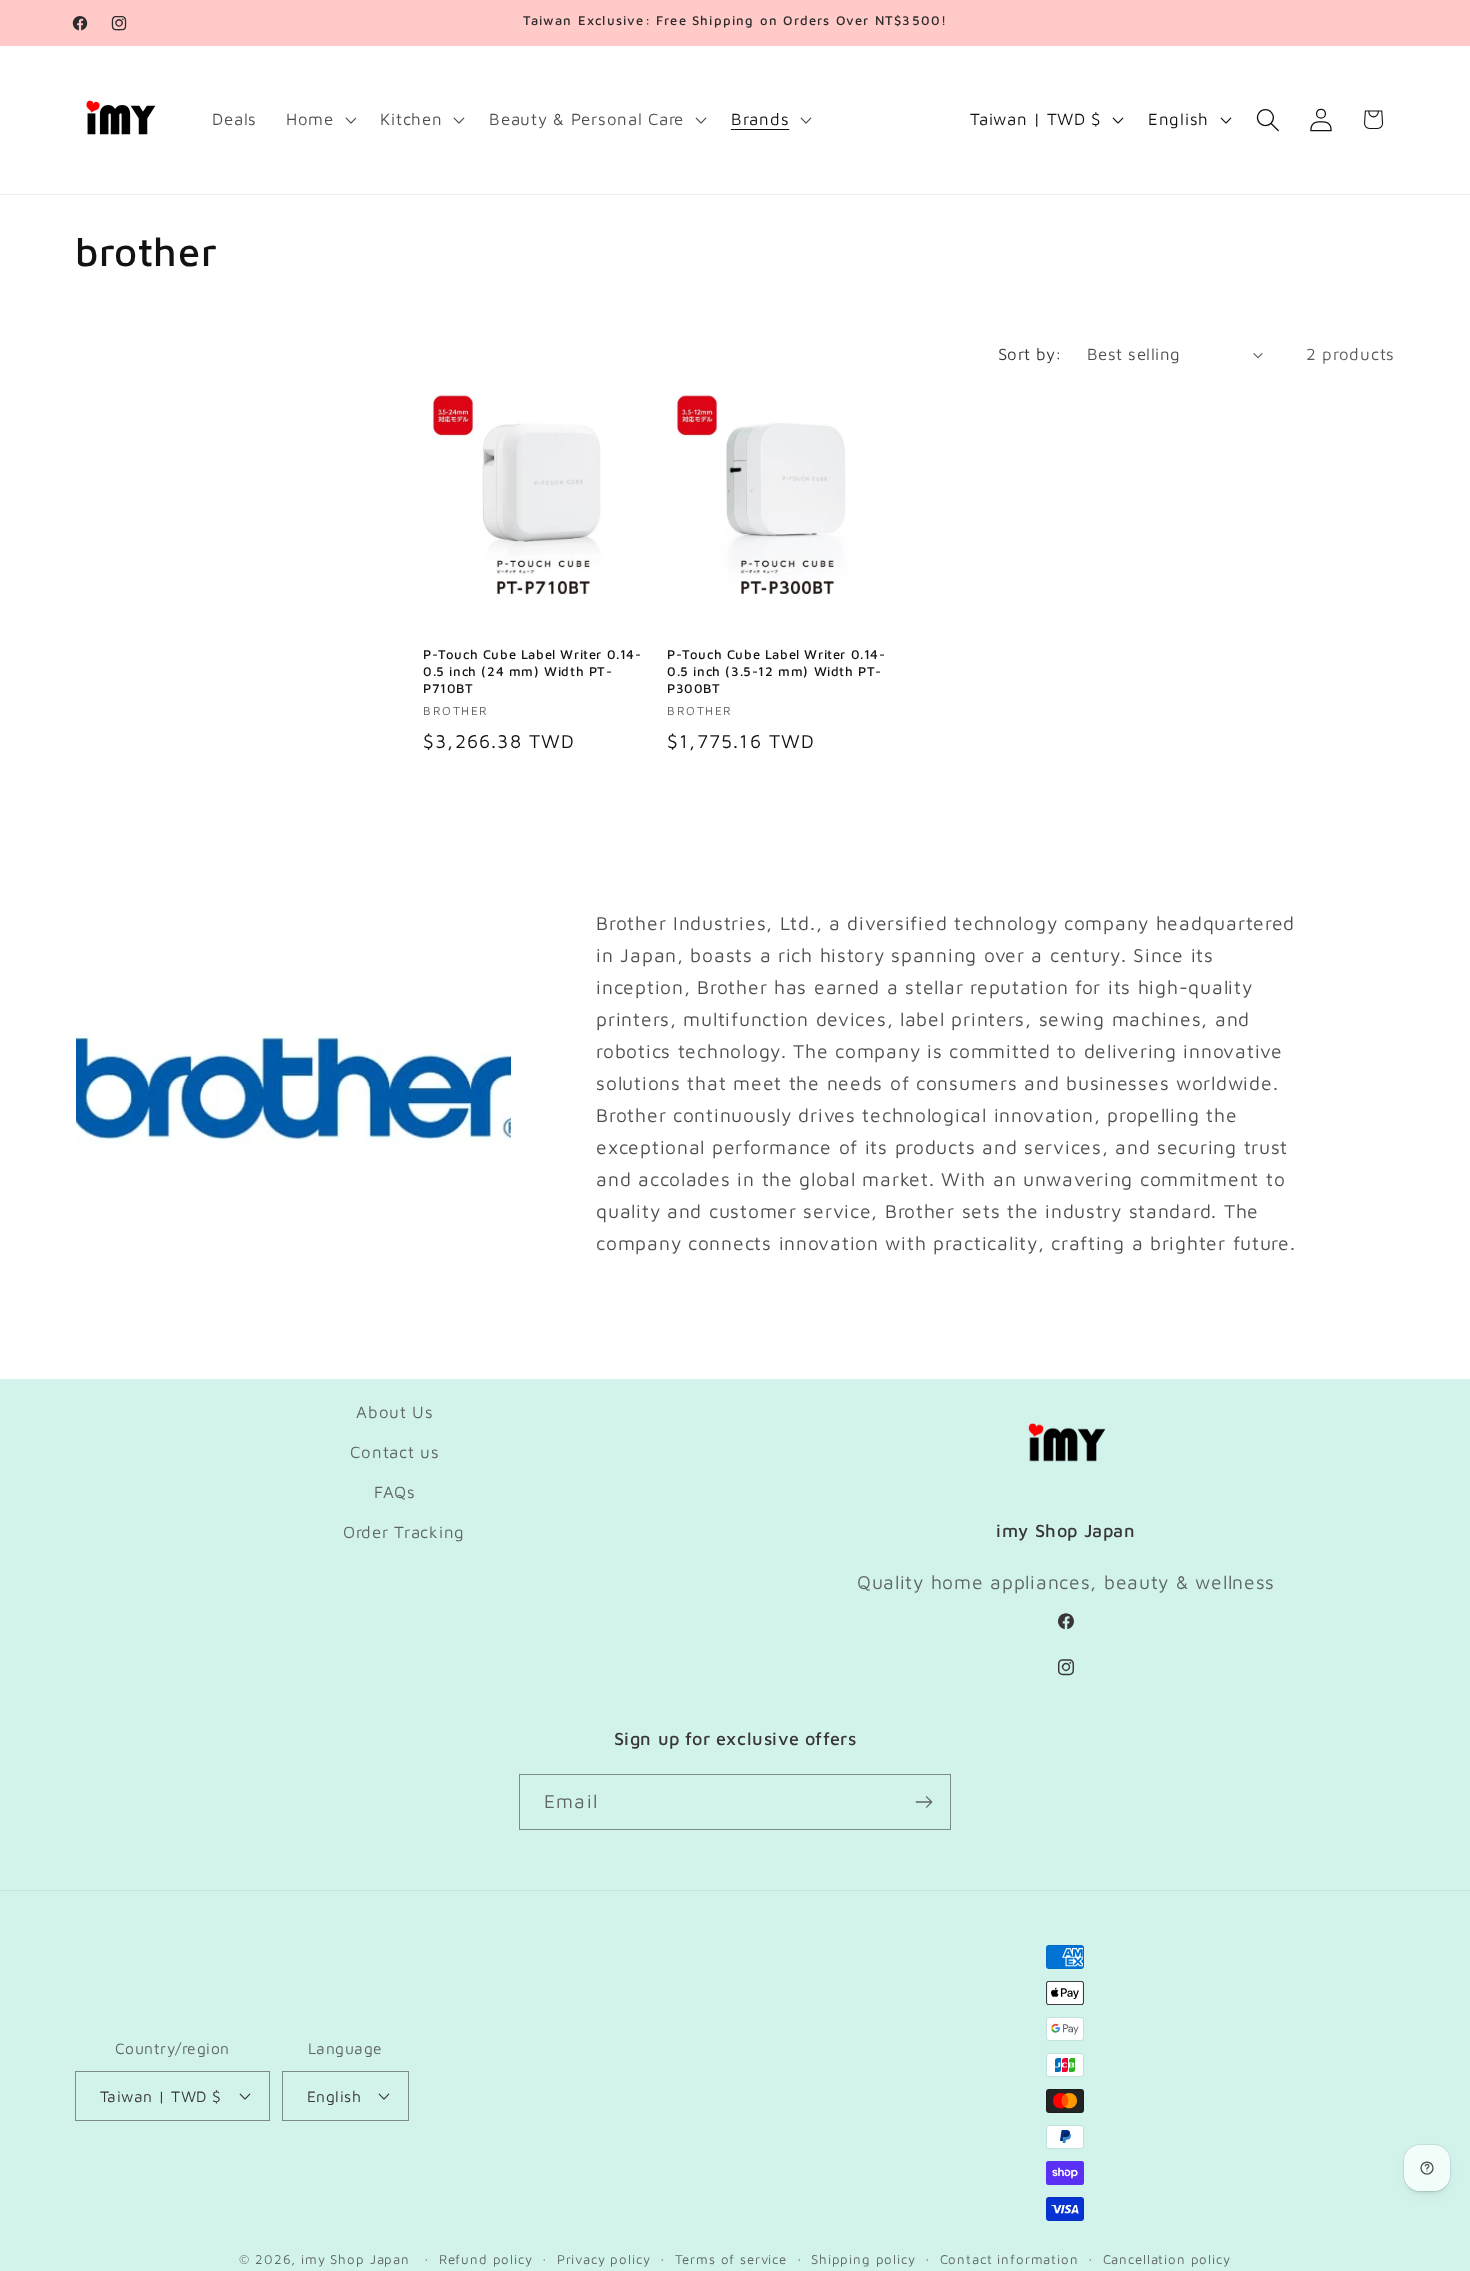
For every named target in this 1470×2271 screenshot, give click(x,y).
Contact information (1009, 2259)
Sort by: (1030, 354)
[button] (318, 120)
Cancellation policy (1167, 2259)
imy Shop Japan (355, 2259)
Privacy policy (604, 2259)
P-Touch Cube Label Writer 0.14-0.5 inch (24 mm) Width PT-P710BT (532, 671)
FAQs (395, 1492)
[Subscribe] (923, 1802)
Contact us (394, 1452)
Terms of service (731, 2259)
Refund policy (486, 2259)
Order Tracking (404, 1532)
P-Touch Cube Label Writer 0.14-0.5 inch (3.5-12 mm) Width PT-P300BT (776, 671)
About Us (395, 1412)
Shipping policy (863, 2259)
